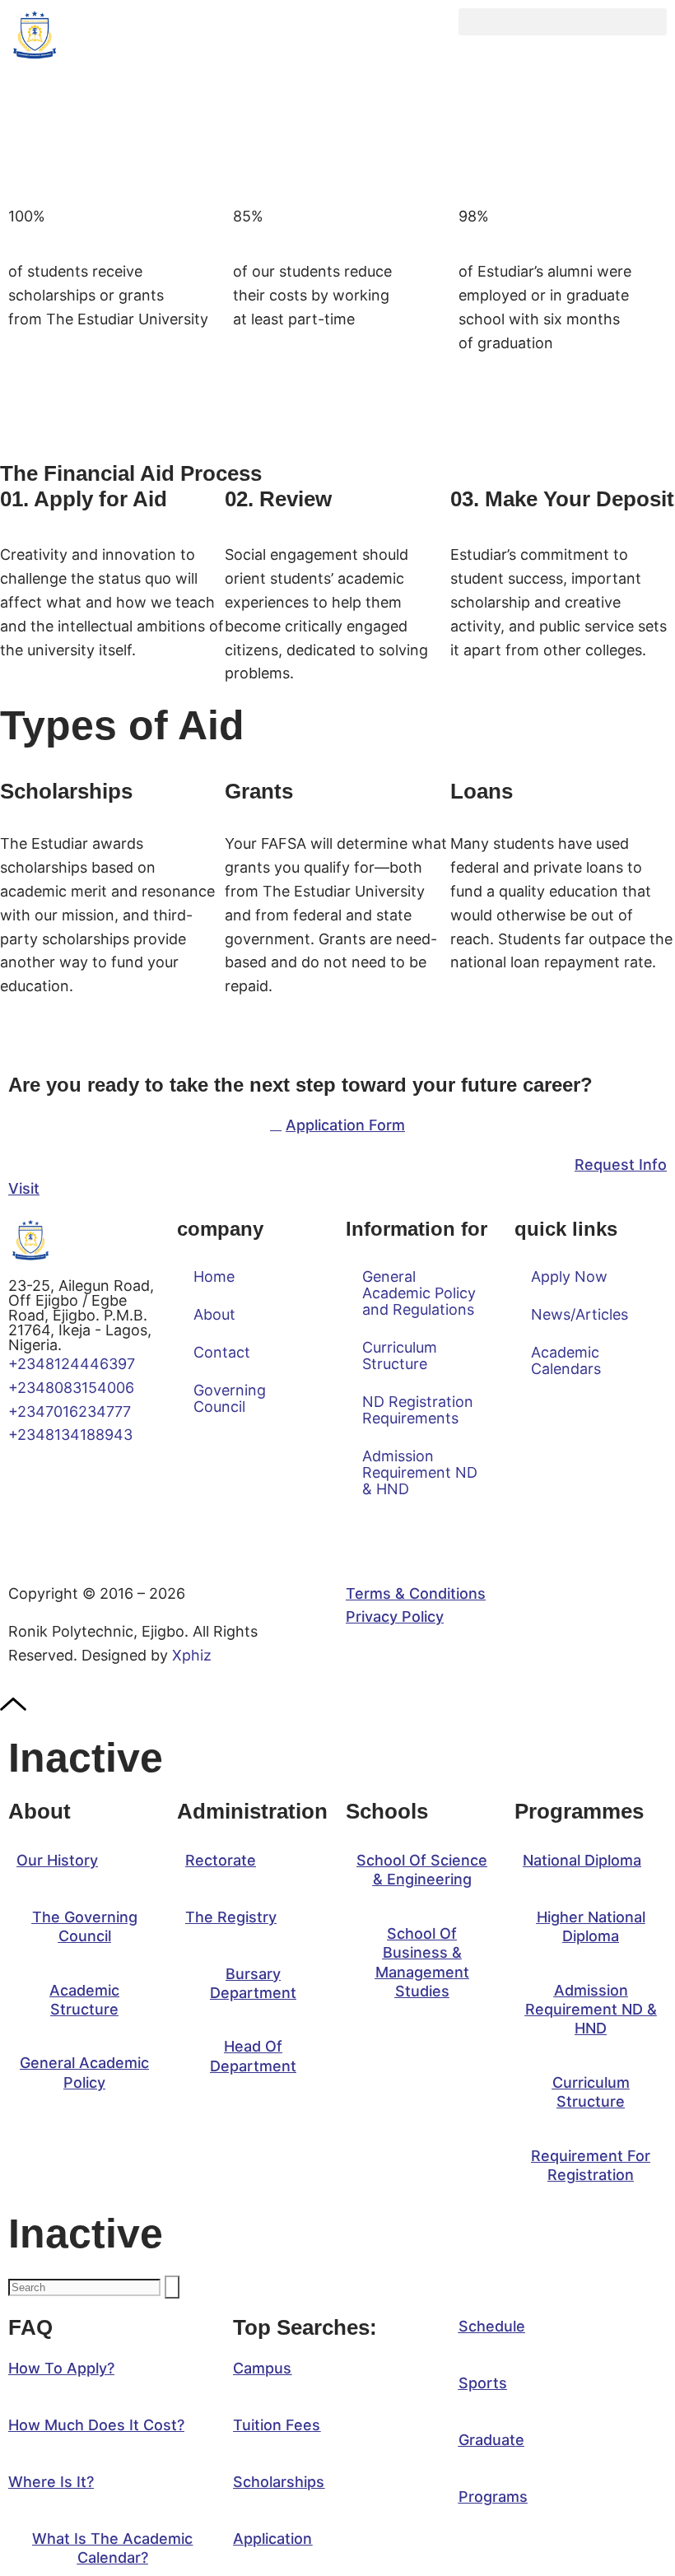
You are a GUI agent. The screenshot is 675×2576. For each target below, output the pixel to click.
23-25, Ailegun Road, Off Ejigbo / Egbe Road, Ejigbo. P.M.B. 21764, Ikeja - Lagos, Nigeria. (81, 1315)
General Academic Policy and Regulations (419, 1293)
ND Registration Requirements (418, 1410)
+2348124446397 (72, 1364)
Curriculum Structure (400, 1356)
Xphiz (192, 1655)
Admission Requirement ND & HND (420, 1472)
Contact (222, 1352)
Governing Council (230, 1398)
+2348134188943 (70, 1435)
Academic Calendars (566, 1360)
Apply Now (569, 1276)
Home (214, 1276)
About (214, 1314)
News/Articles (580, 1314)
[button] (563, 22)
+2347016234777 (70, 1411)
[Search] (172, 2287)
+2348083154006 (75, 1388)
